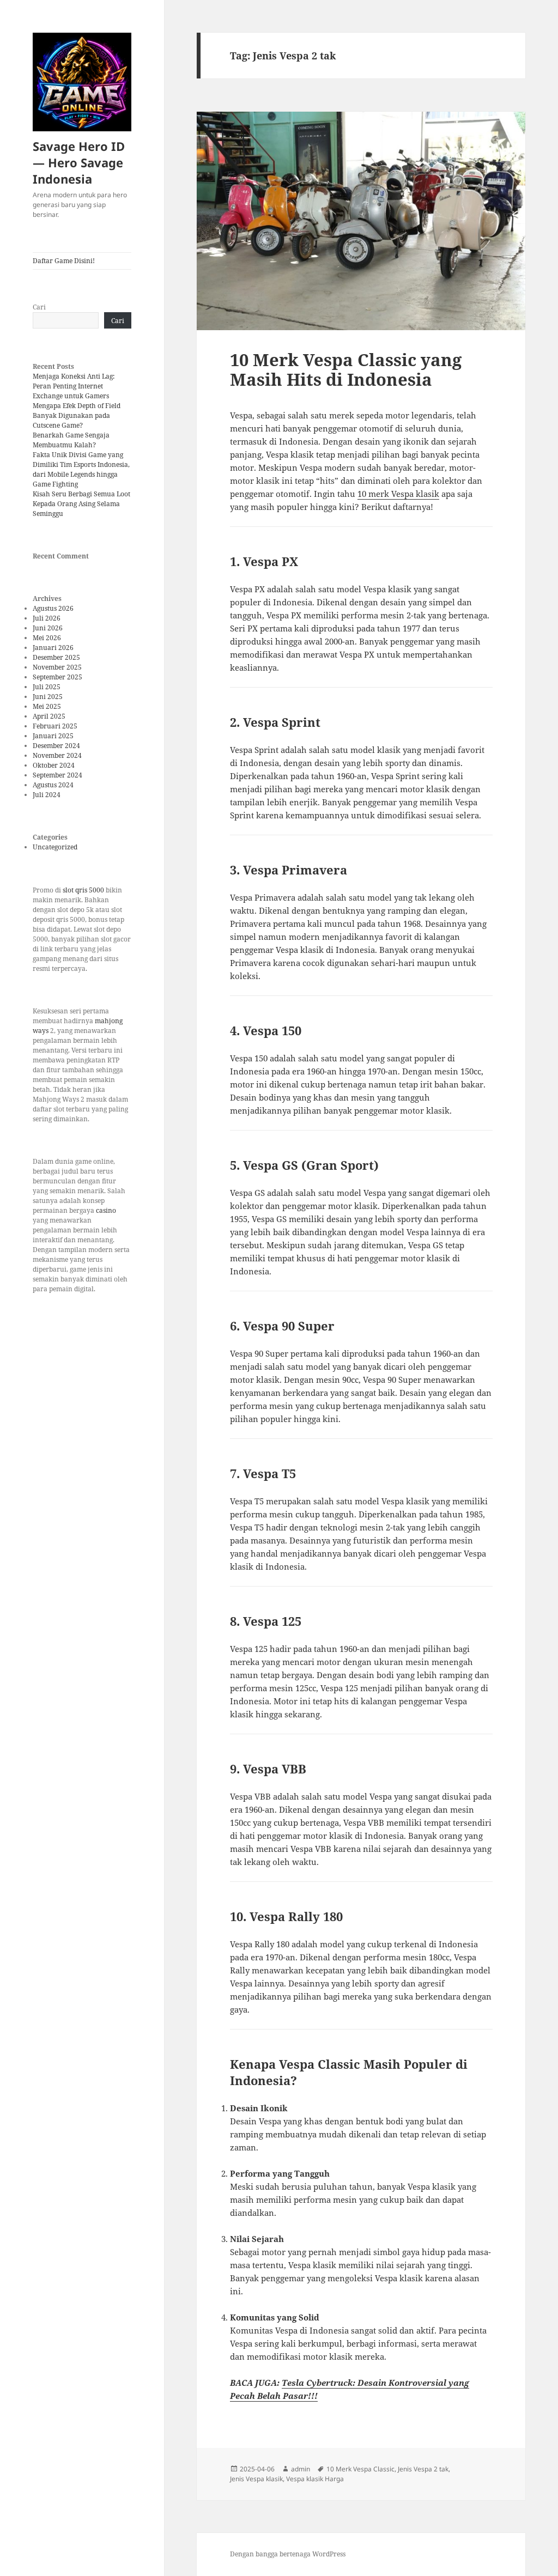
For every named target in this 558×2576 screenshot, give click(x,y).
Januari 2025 (53, 736)
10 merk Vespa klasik (398, 494)
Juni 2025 (48, 697)
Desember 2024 (56, 746)
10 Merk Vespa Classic (360, 2469)
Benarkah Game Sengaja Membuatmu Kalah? (71, 440)
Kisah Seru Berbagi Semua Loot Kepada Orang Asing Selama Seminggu (81, 504)
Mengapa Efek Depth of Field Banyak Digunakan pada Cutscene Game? (77, 415)
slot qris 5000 (83, 890)
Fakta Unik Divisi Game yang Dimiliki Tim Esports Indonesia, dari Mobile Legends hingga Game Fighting (81, 469)
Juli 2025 (47, 687)
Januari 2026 (53, 648)
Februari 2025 (55, 726)
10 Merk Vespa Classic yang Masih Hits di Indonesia (346, 369)
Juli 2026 (47, 618)
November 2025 (57, 667)
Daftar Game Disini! (64, 261)
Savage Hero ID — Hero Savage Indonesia (79, 162)
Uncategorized (55, 847)
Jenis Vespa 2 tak (423, 2469)
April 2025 (49, 716)
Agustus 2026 (53, 608)
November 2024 (57, 755)
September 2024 (57, 775)
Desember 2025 (56, 657)
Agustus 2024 (53, 785)
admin (301, 2469)
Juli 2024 (47, 795)
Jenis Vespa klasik (256, 2479)
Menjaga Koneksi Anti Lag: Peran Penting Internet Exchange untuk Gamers (74, 386)
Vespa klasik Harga (315, 2479)
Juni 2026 (48, 628)
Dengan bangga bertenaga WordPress (288, 2554)
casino (106, 1210)
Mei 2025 (47, 706)
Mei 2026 (47, 638)
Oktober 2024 (54, 765)
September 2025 (57, 677)
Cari (39, 307)
